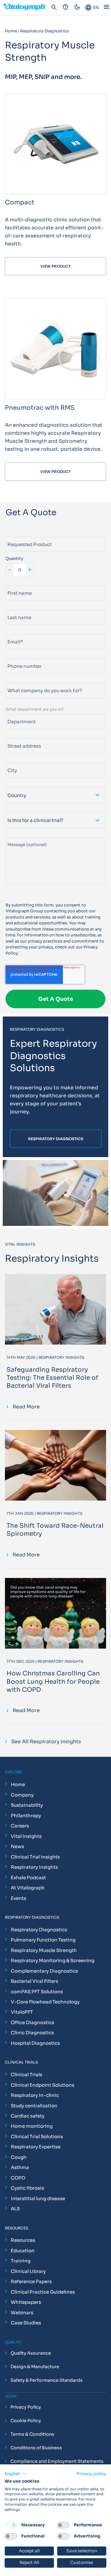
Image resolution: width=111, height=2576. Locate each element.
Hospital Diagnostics (35, 2043)
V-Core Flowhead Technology (45, 2002)
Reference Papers (31, 2281)
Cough (19, 2157)
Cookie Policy (26, 2421)
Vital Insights (26, 1836)
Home (18, 1784)
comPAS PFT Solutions (37, 1992)
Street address (21, 736)
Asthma (20, 2167)
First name (16, 583)
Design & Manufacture (35, 2367)
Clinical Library (28, 2271)
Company (22, 1795)
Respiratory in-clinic (35, 2095)
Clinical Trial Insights (35, 1857)
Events (18, 1898)
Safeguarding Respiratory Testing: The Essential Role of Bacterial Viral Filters (52, 1378)
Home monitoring (32, 2126)
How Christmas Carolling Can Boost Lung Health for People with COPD (53, 1681)
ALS (15, 2209)
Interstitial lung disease (38, 2198)
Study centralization (34, 2106)
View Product (55, 266)
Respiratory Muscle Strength (44, 1950)
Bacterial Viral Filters (35, 1981)
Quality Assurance (31, 2353)
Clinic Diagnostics (32, 2033)
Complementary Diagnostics (44, 1971)
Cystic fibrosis (27, 2188)
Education (23, 2251)
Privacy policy (91, 2474)
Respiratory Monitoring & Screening (53, 1960)
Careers (20, 1826)
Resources (23, 2240)
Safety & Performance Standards (47, 2380)
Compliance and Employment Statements (57, 2461)
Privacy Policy (26, 2407)
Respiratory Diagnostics (39, 1930)
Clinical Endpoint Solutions (43, 2085)
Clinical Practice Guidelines (43, 2292)
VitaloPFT (22, 2012)
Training (21, 2261)
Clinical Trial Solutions (37, 2136)
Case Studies (26, 2323)
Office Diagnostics (33, 2022)
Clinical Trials (27, 2075)
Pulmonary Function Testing (43, 1940)
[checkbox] (11, 2525)
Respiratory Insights (34, 1867)
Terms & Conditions (32, 2434)
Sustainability (27, 1805)
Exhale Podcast (28, 1878)
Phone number (20, 656)
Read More (26, 1407)
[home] (27, 8)
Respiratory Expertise (36, 2147)
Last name (16, 607)
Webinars (22, 2313)
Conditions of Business (36, 2448)
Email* (12, 632)
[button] (16, 2474)
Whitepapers (26, 2302)
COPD (18, 2178)
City (10, 760)
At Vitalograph (28, 1888)
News (17, 1846)
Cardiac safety (28, 2116)
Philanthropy (26, 1816)
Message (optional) (25, 835)
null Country (18, 785)
